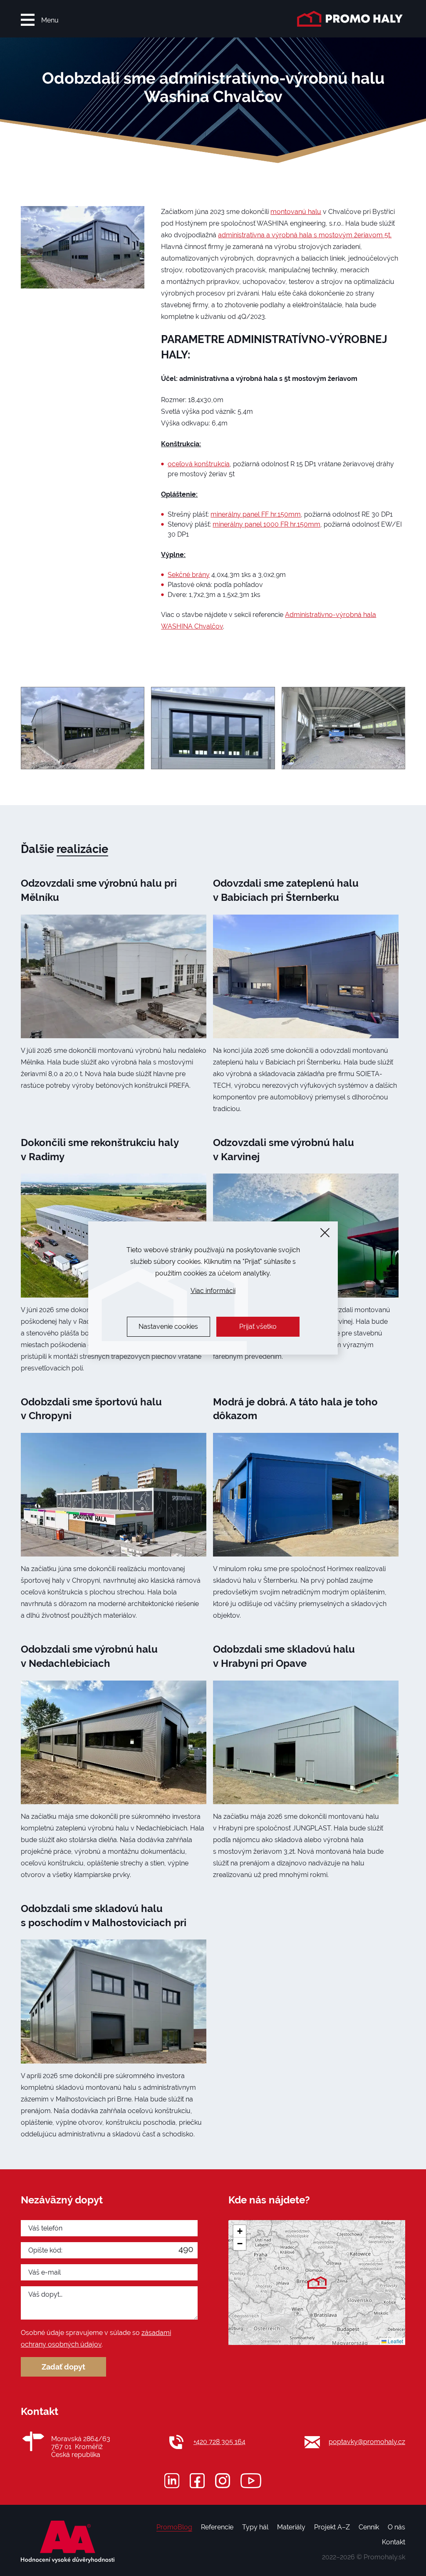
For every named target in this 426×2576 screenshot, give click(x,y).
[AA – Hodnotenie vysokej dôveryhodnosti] (68, 2542)
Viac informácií (213, 1291)
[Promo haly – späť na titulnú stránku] (351, 19)
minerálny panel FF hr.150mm (256, 514)
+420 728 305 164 (219, 2442)
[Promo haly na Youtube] (251, 2481)
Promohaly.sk (384, 2557)
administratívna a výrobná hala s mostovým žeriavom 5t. (305, 235)
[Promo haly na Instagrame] (223, 2481)
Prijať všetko (258, 1327)
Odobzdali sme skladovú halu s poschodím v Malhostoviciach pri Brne (104, 1922)
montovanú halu (296, 212)
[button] (317, 2283)
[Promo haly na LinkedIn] (172, 2481)
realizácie (82, 849)
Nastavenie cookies (168, 1327)
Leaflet (395, 2341)
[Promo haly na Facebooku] (197, 2481)
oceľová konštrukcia (199, 464)
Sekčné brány (189, 575)
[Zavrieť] (325, 1233)
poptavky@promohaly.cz (367, 2442)
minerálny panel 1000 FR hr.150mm (266, 524)
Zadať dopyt (63, 2367)
